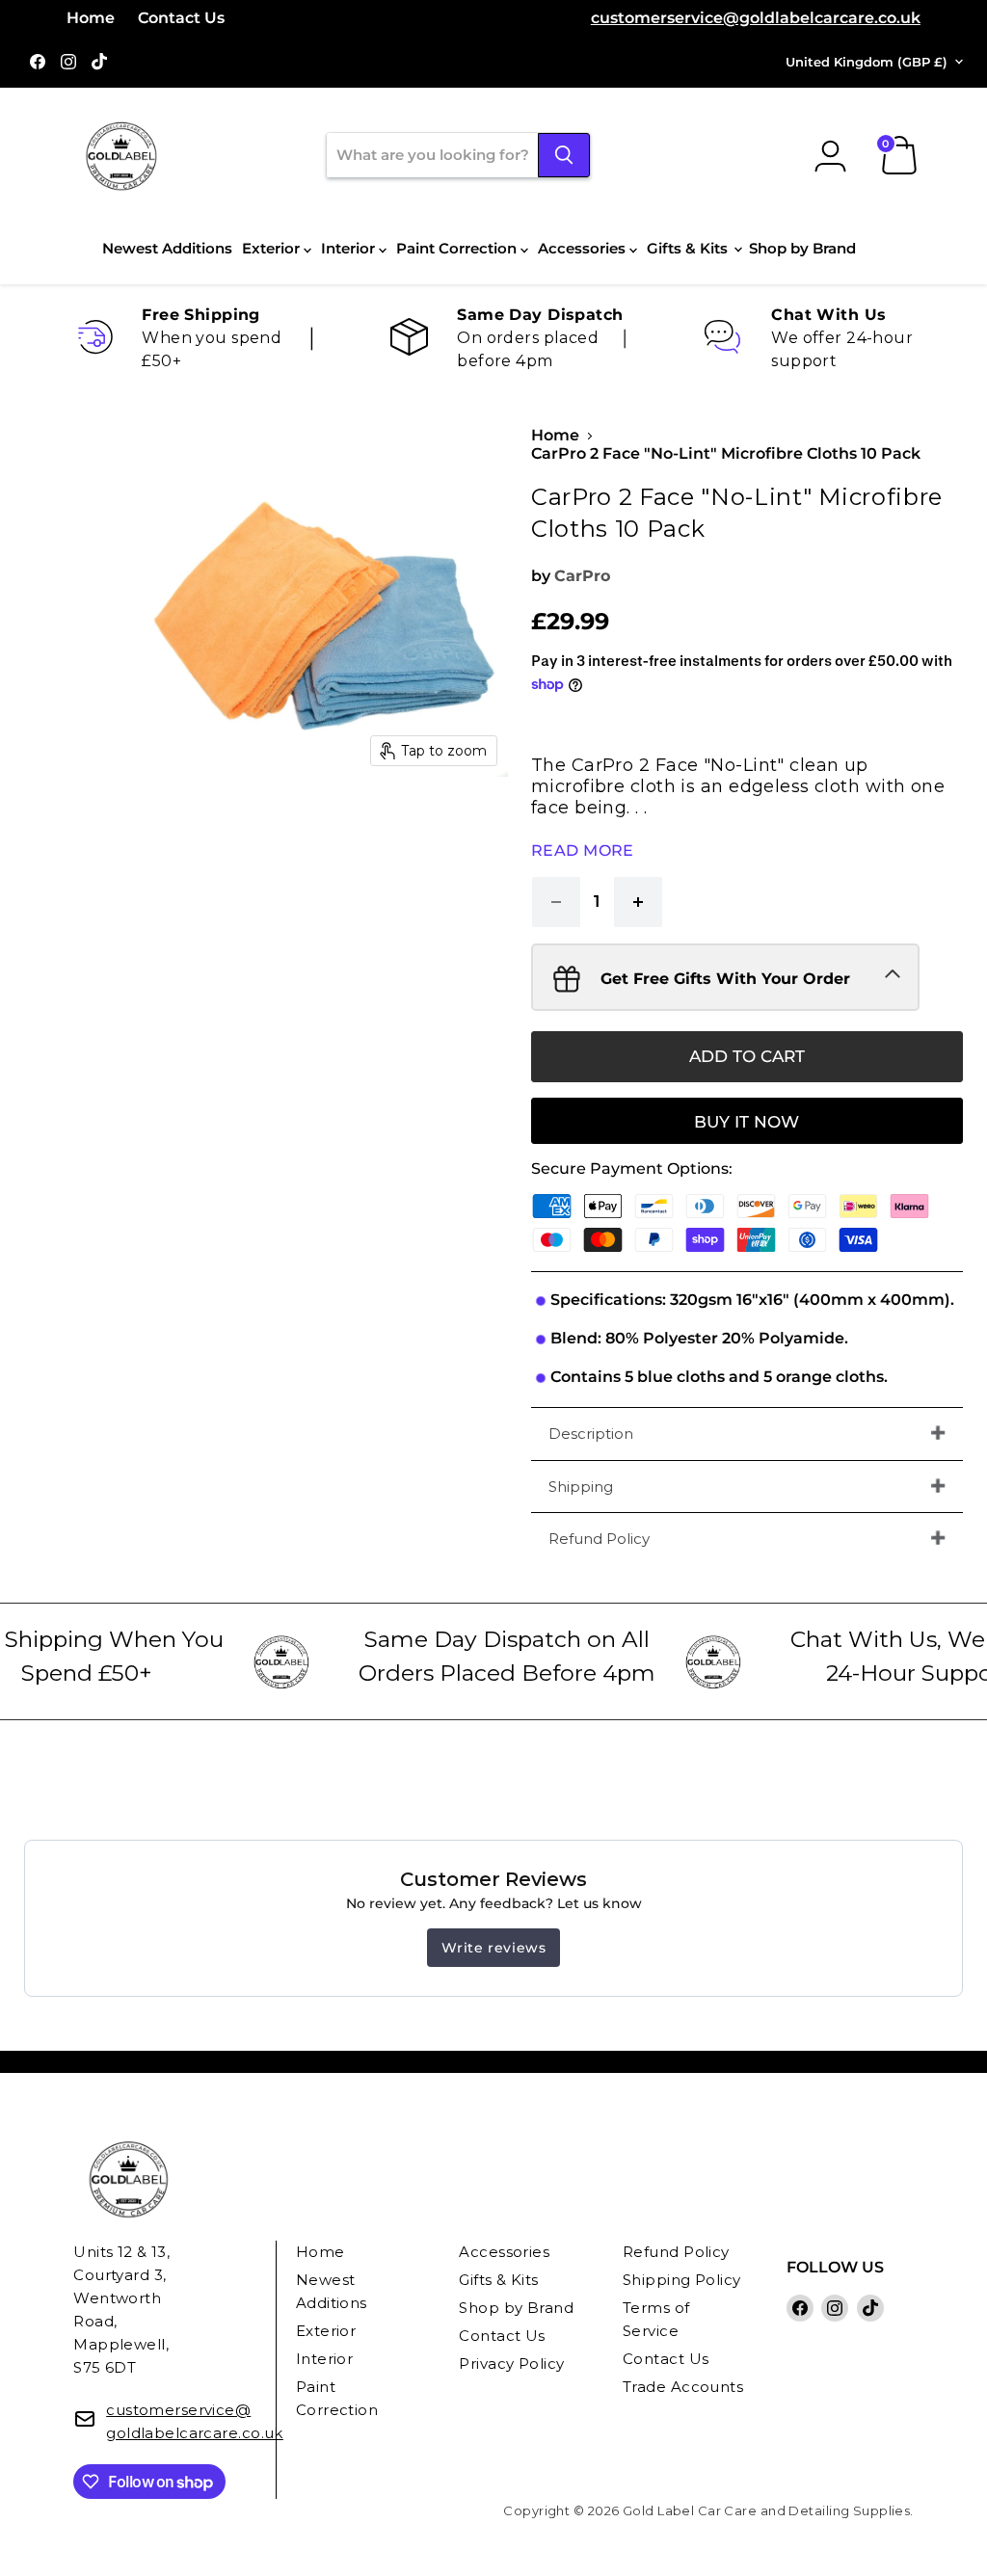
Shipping (581, 1487)
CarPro (582, 576)
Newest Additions (167, 248)
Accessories (584, 248)
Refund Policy (599, 1539)
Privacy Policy (511, 2364)
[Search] (564, 155)
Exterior (273, 248)
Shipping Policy (682, 2280)
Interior (350, 248)
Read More (583, 850)
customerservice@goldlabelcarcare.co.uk (756, 18)
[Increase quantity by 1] (639, 902)
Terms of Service (656, 2319)
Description (591, 1434)
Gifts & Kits (689, 248)
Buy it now (747, 1122)
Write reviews (494, 1948)
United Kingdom (867, 62)
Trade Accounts (683, 2387)
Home (91, 18)
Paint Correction (458, 248)
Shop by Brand (802, 248)
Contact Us (181, 18)
